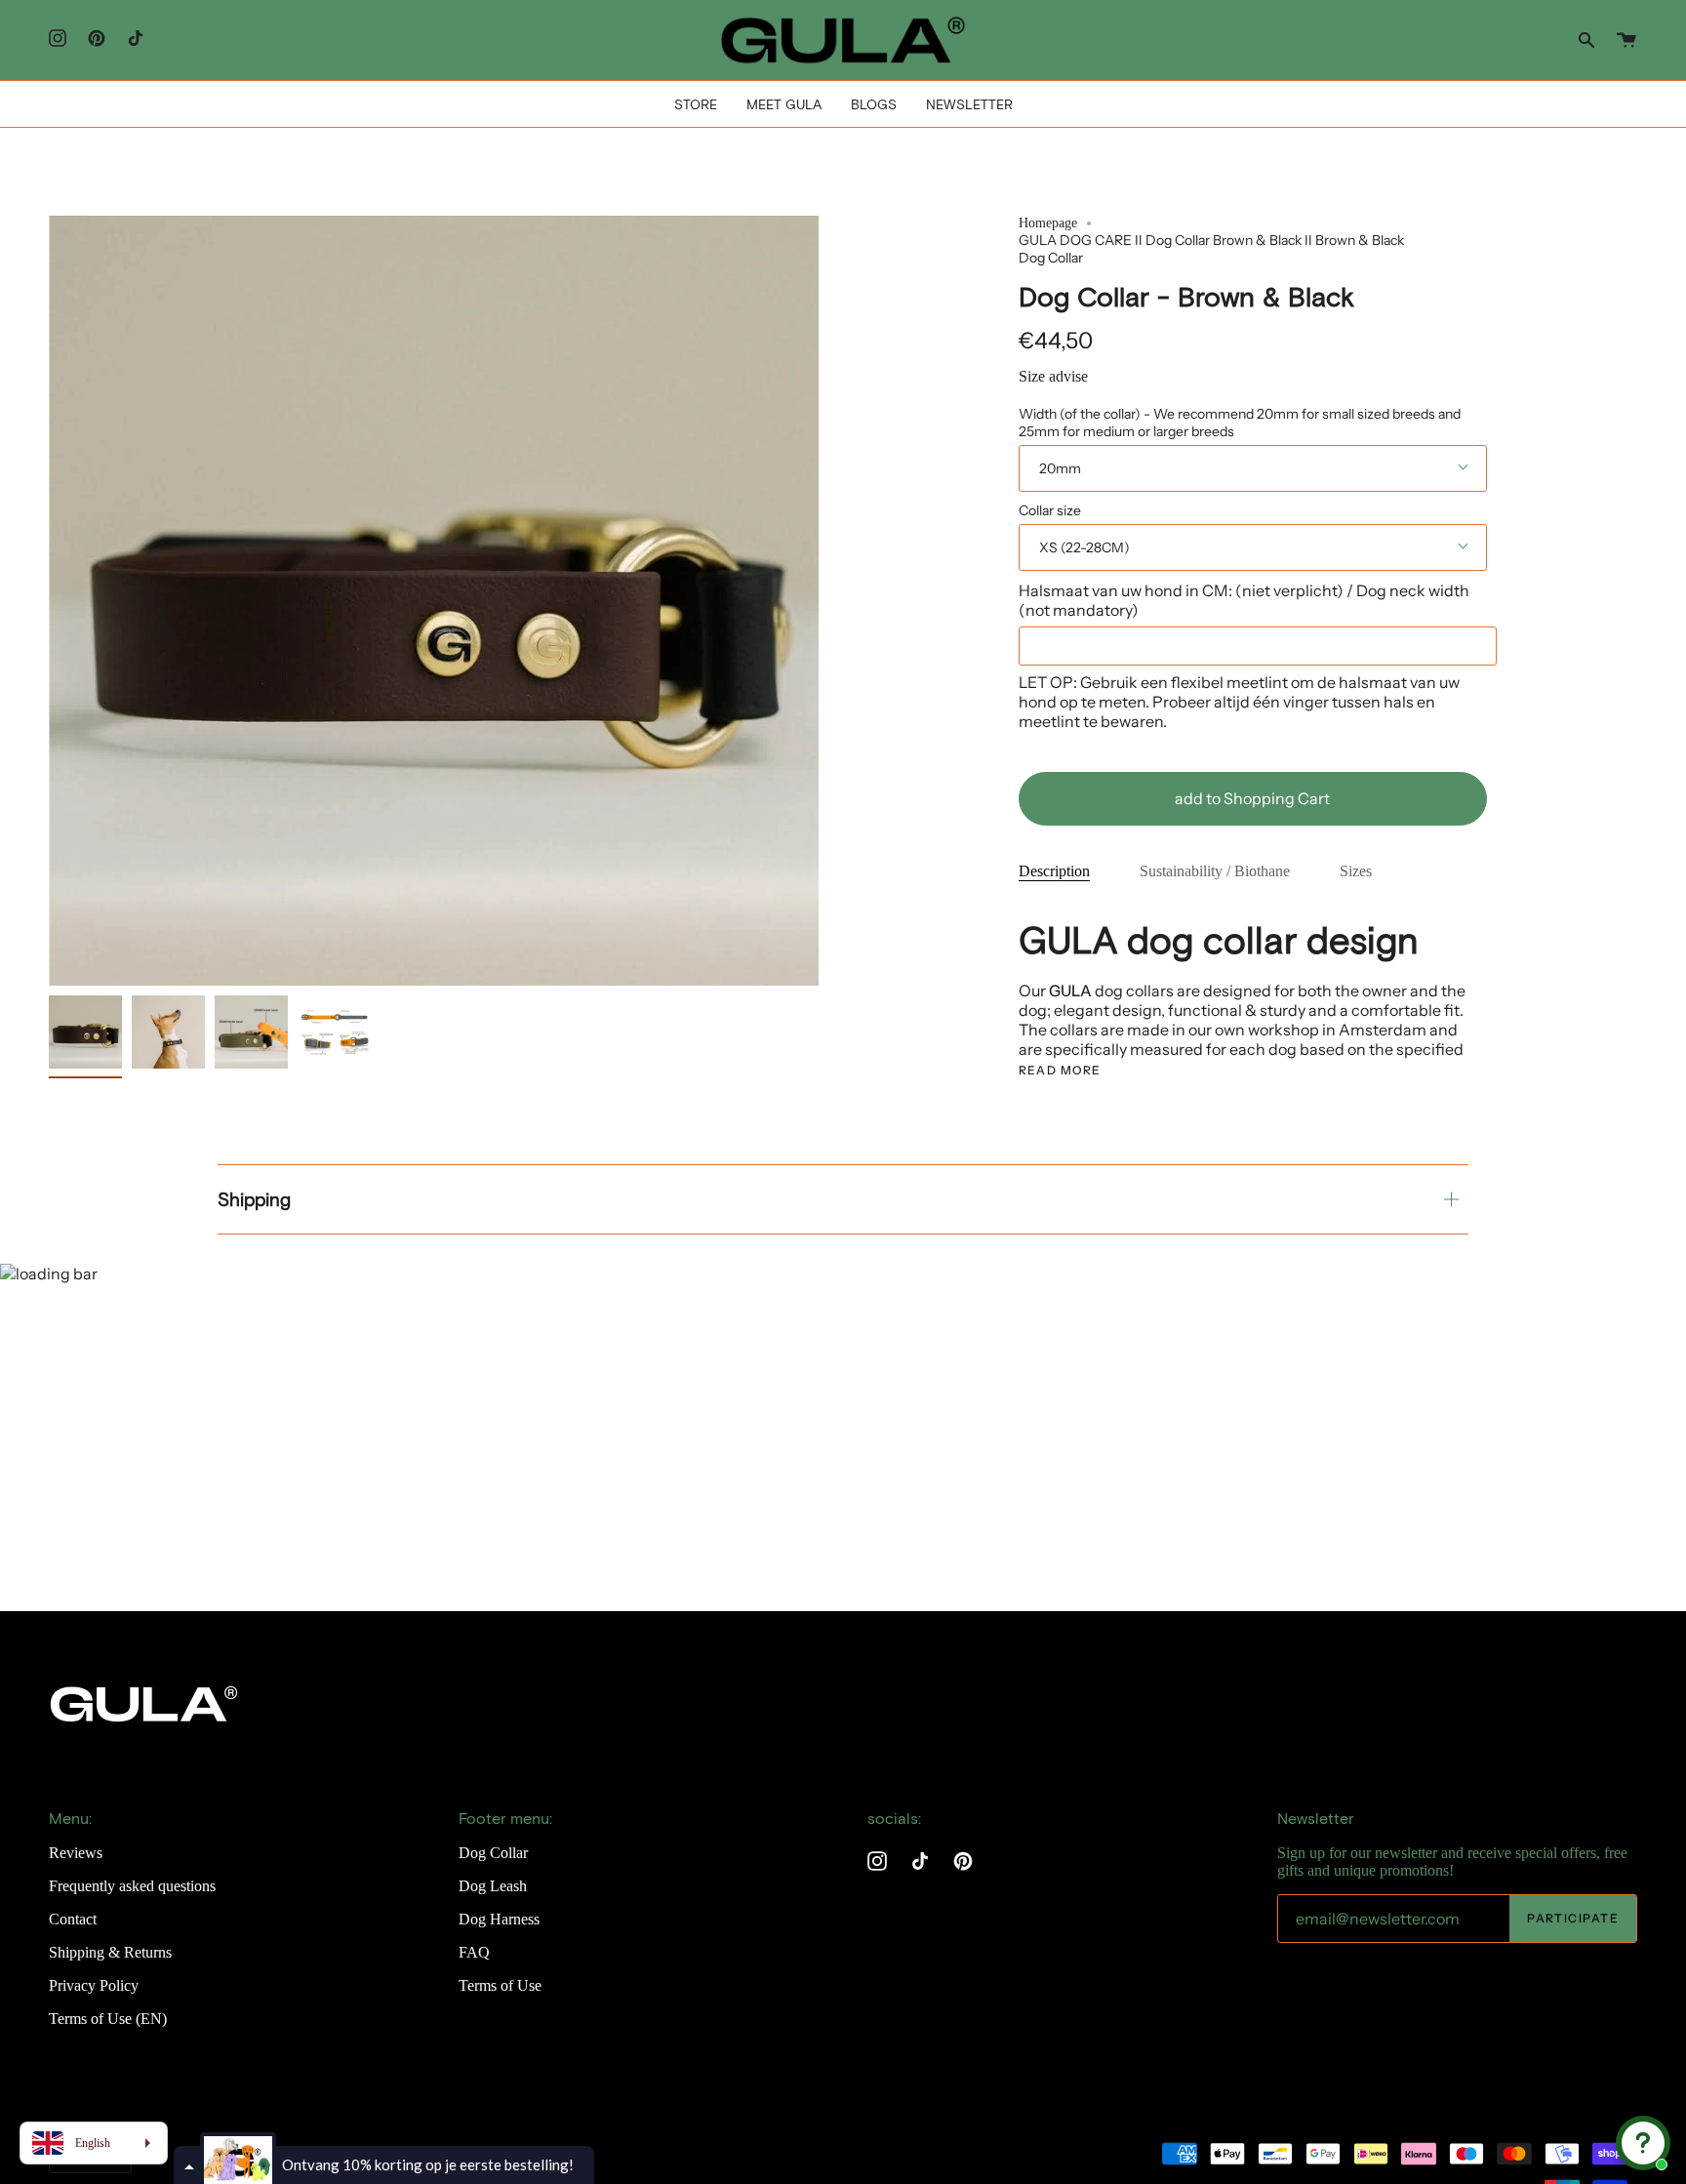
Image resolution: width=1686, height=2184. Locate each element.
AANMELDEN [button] (843, 430)
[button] (976, 141)
